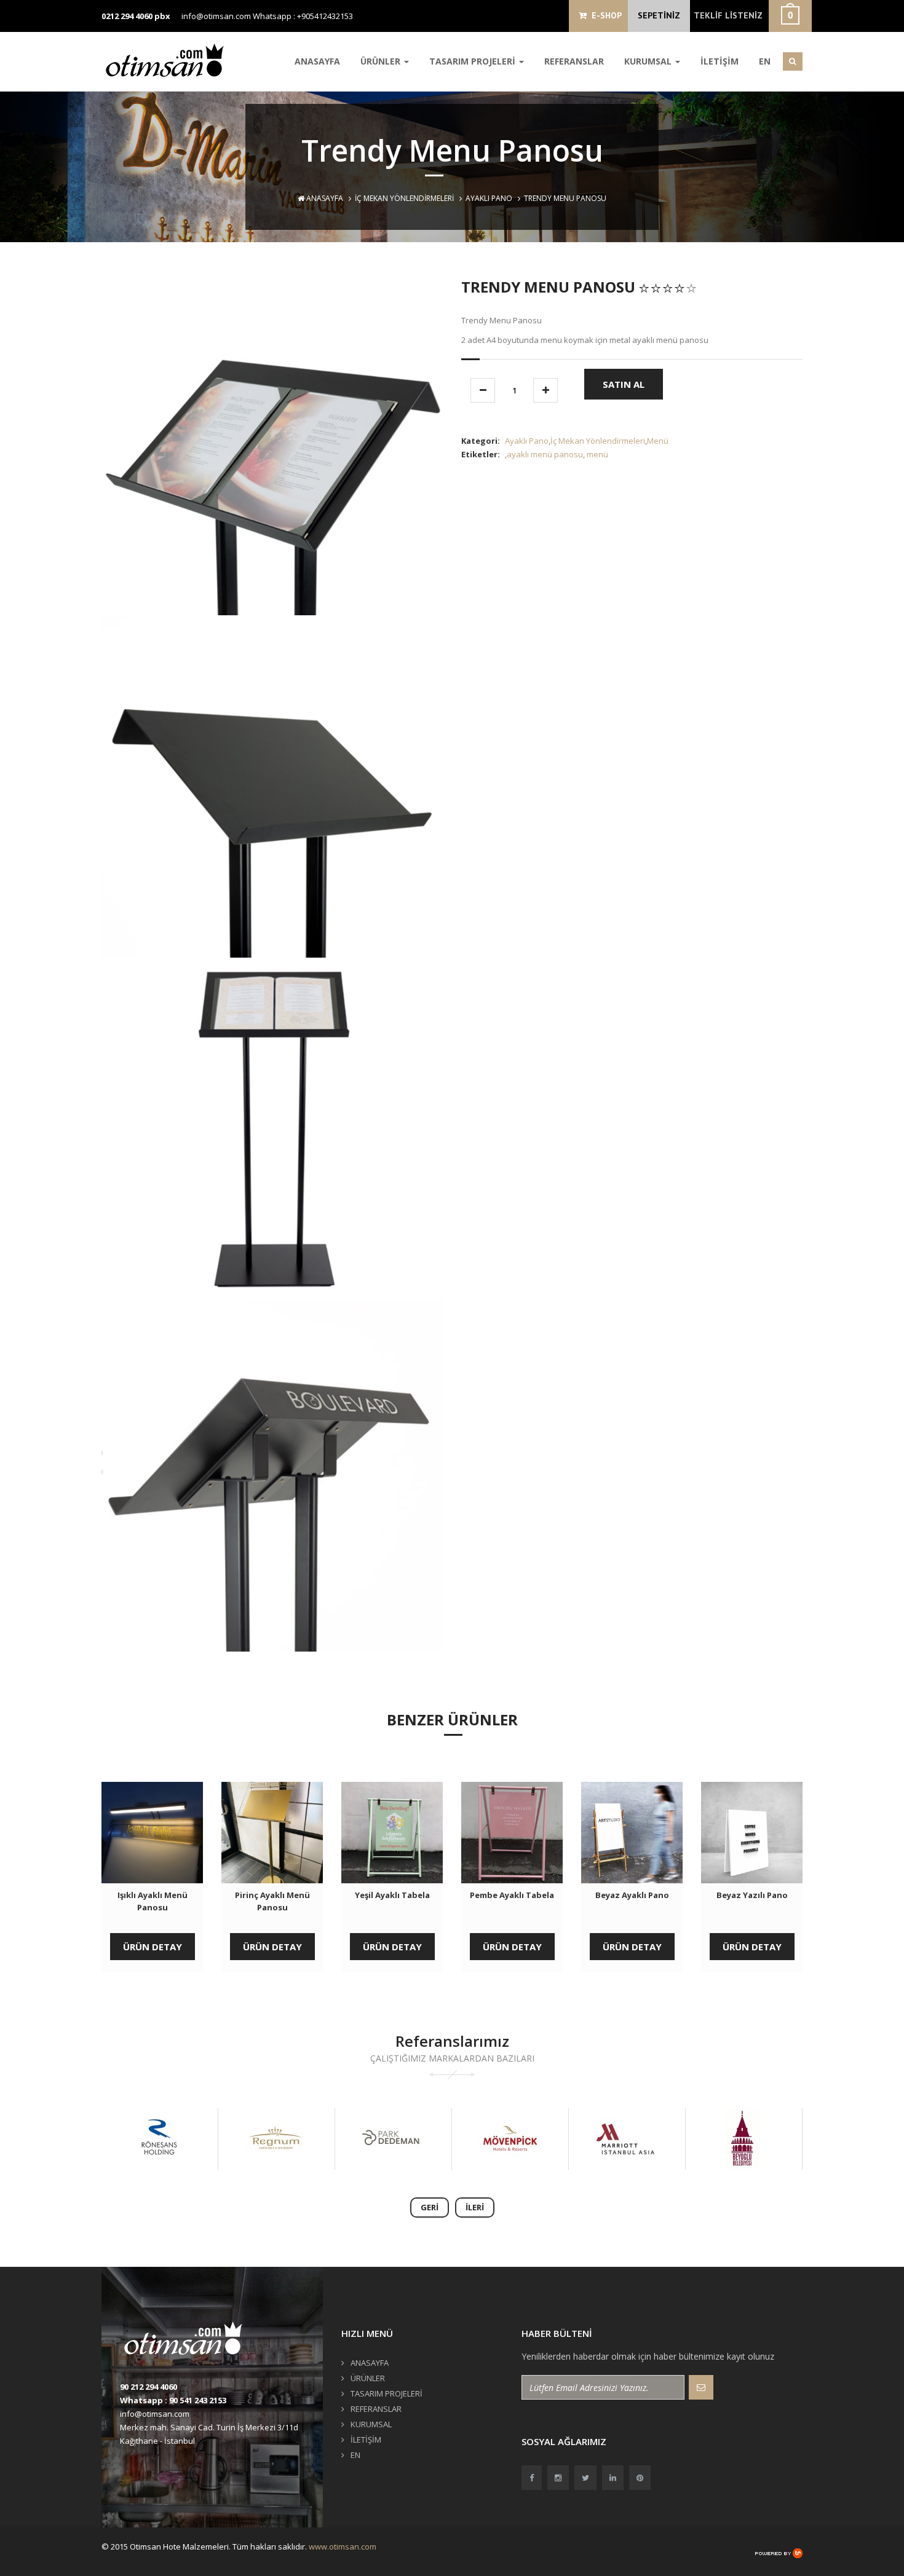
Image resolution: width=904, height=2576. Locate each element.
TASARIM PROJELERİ (474, 61)
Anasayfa (324, 198)
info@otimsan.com (216, 16)
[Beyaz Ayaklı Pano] (632, 1833)
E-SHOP (604, 15)
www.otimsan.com (343, 2546)
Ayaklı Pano (489, 198)
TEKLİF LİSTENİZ (728, 15)
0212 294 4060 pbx (136, 16)
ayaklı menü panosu (545, 454)
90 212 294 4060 (149, 2387)
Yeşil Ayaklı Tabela (392, 1895)
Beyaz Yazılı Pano (752, 1895)
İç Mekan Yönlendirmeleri (404, 198)
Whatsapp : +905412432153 (303, 16)
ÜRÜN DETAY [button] (153, 1947)
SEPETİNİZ (659, 15)
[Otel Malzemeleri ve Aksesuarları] (169, 60)
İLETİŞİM (720, 61)
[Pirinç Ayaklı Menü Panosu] (272, 1833)
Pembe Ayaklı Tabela (512, 1895)
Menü (658, 441)
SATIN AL (624, 384)
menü (597, 454)
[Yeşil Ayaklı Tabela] (392, 1833)
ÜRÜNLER (382, 61)
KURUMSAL (649, 61)
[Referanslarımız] (156, 2139)
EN (765, 61)
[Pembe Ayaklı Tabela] (512, 1833)
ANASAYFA (317, 61)
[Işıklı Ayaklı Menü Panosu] (152, 1833)
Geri (430, 2207)
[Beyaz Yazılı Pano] (752, 1833)
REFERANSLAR (574, 61)
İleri (475, 2207)
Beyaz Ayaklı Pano (632, 1895)
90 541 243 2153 (198, 2400)
